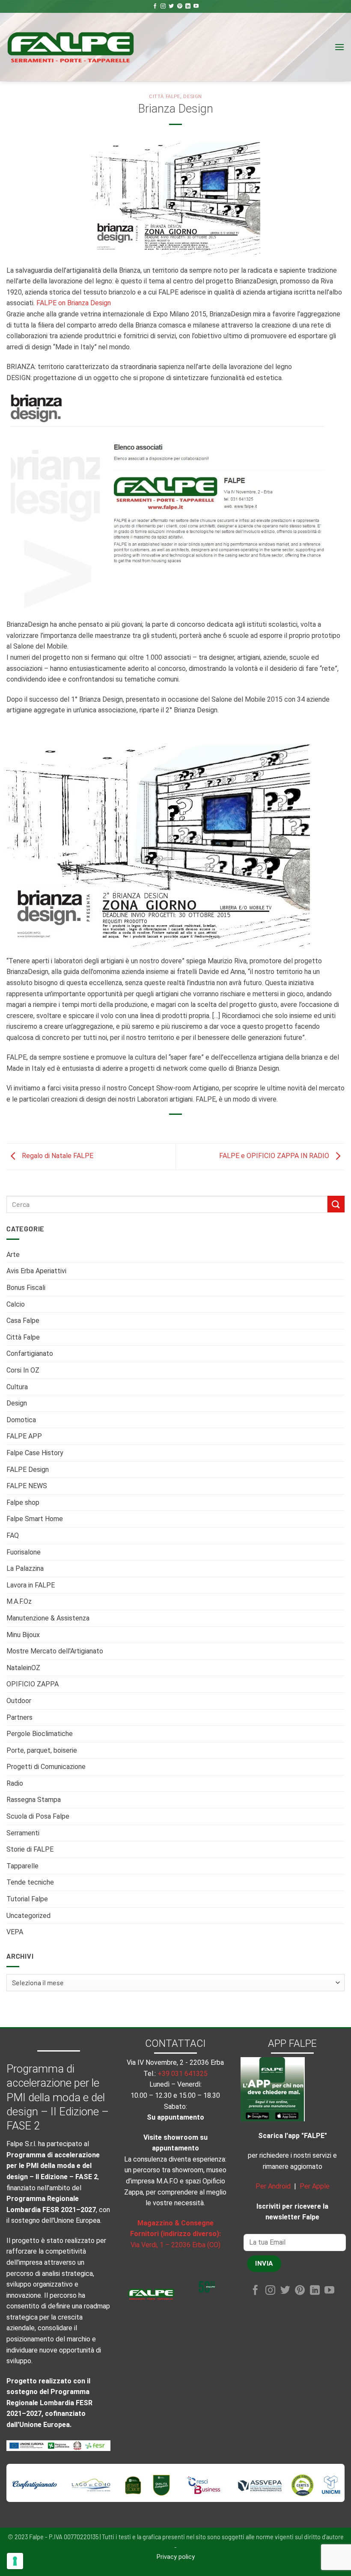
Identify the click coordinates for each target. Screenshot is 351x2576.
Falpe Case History (35, 1453)
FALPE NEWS (27, 1486)
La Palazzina (25, 1568)
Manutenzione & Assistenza (48, 1618)
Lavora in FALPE (31, 1585)
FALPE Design (28, 1470)
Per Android (273, 2186)
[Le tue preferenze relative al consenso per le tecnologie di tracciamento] (15, 2561)
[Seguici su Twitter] (171, 6)
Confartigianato (30, 1354)
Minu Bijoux (23, 1635)
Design (17, 1403)
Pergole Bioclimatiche (40, 1734)
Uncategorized (28, 1916)
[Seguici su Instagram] (163, 6)
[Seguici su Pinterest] (180, 6)
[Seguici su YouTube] (196, 6)
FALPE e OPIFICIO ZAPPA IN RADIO (275, 1156)
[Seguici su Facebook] (155, 6)
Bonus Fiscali (26, 1288)
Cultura (17, 1387)
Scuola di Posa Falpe (38, 1816)
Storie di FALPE (30, 1849)
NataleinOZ (23, 1668)
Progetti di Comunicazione (46, 1767)
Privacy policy (176, 2557)
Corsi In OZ (23, 1370)
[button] (339, 47)
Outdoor (19, 1701)
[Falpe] (71, 47)
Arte (13, 1255)
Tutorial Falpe (27, 1899)
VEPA (15, 1932)
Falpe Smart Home (35, 1519)
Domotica (21, 1420)
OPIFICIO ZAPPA (33, 1684)
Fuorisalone (24, 1552)
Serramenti (23, 1833)
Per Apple (315, 2186)
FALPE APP (24, 1436)
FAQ (13, 1535)
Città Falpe (23, 1337)
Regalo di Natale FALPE (57, 1156)
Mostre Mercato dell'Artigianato (55, 1651)
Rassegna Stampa (34, 1800)
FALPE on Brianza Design (74, 303)
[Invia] (336, 1204)
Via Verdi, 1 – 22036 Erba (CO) (175, 2245)
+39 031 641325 (183, 2074)
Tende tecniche (30, 1882)
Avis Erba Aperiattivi (36, 1271)
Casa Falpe (23, 1321)
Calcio (16, 1304)
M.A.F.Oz (19, 1601)
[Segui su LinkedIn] (188, 6)
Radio (15, 1783)
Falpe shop (23, 1502)
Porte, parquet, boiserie (42, 1750)
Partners (19, 1717)
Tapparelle (22, 1866)
